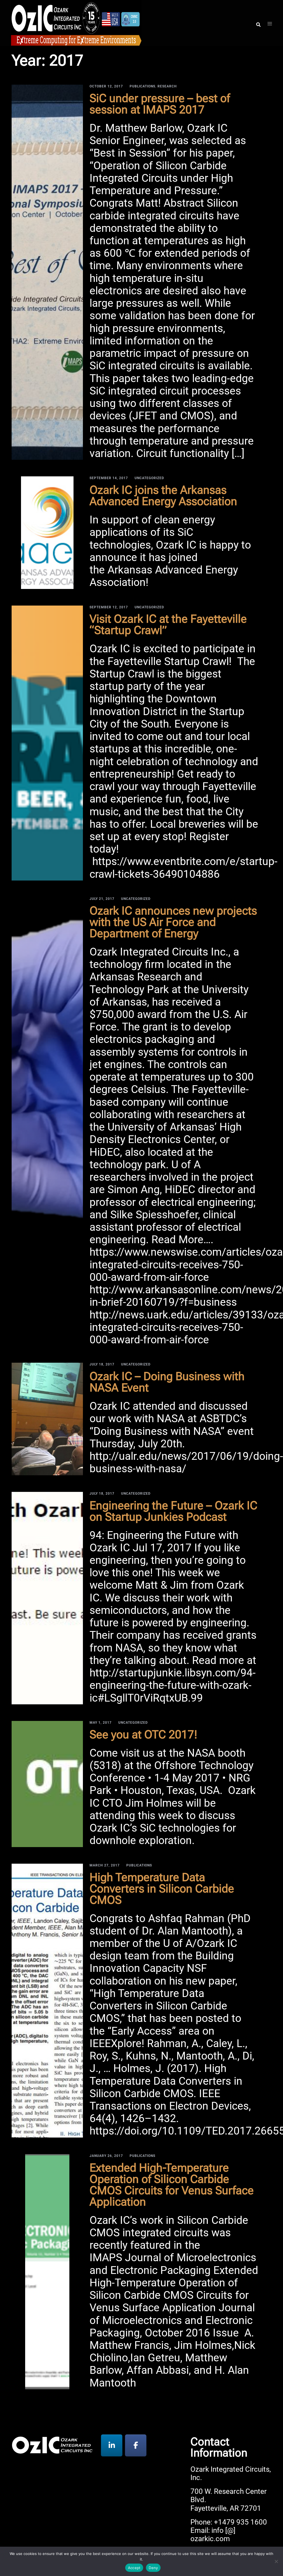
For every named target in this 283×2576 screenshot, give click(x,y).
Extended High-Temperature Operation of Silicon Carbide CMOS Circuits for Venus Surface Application (172, 2185)
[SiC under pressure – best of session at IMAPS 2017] (47, 272)
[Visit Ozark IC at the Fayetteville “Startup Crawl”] (47, 743)
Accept (134, 2568)
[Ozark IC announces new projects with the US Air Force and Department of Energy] (47, 1122)
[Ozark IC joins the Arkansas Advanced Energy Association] (47, 533)
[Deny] (276, 2561)
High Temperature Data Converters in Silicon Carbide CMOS (162, 1889)
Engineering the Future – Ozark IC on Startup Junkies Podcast (173, 1511)
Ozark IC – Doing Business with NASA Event (167, 1382)
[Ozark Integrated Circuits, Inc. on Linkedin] (112, 2445)
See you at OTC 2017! (143, 1734)
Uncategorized (149, 478)
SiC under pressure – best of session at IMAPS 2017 (160, 104)
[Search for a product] (258, 23)
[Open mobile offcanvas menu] (270, 23)
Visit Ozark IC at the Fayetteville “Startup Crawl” (168, 624)
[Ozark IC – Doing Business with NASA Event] (47, 1419)
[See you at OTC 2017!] (47, 1784)
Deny (153, 2568)
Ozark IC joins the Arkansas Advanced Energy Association (163, 496)
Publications (142, 86)
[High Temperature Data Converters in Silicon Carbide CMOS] (47, 2001)
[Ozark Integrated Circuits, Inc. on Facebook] (136, 2445)
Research (167, 86)
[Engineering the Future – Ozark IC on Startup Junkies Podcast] (47, 1598)
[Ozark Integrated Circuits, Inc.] (76, 22)
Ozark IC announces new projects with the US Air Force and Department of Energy (173, 922)
